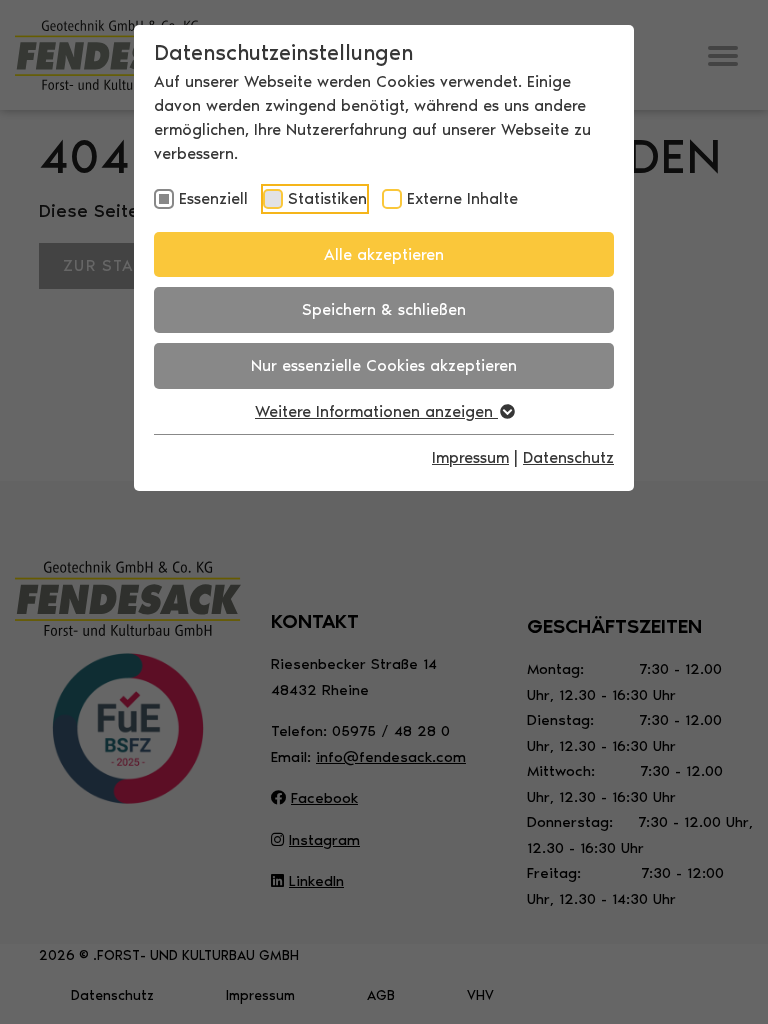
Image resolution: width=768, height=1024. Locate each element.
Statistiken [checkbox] (327, 198)
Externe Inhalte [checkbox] (462, 198)
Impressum (470, 457)
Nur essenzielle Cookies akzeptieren (384, 365)
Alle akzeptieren (384, 254)
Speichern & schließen (384, 309)
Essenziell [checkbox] (213, 198)
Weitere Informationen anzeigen (376, 411)
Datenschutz (568, 457)
